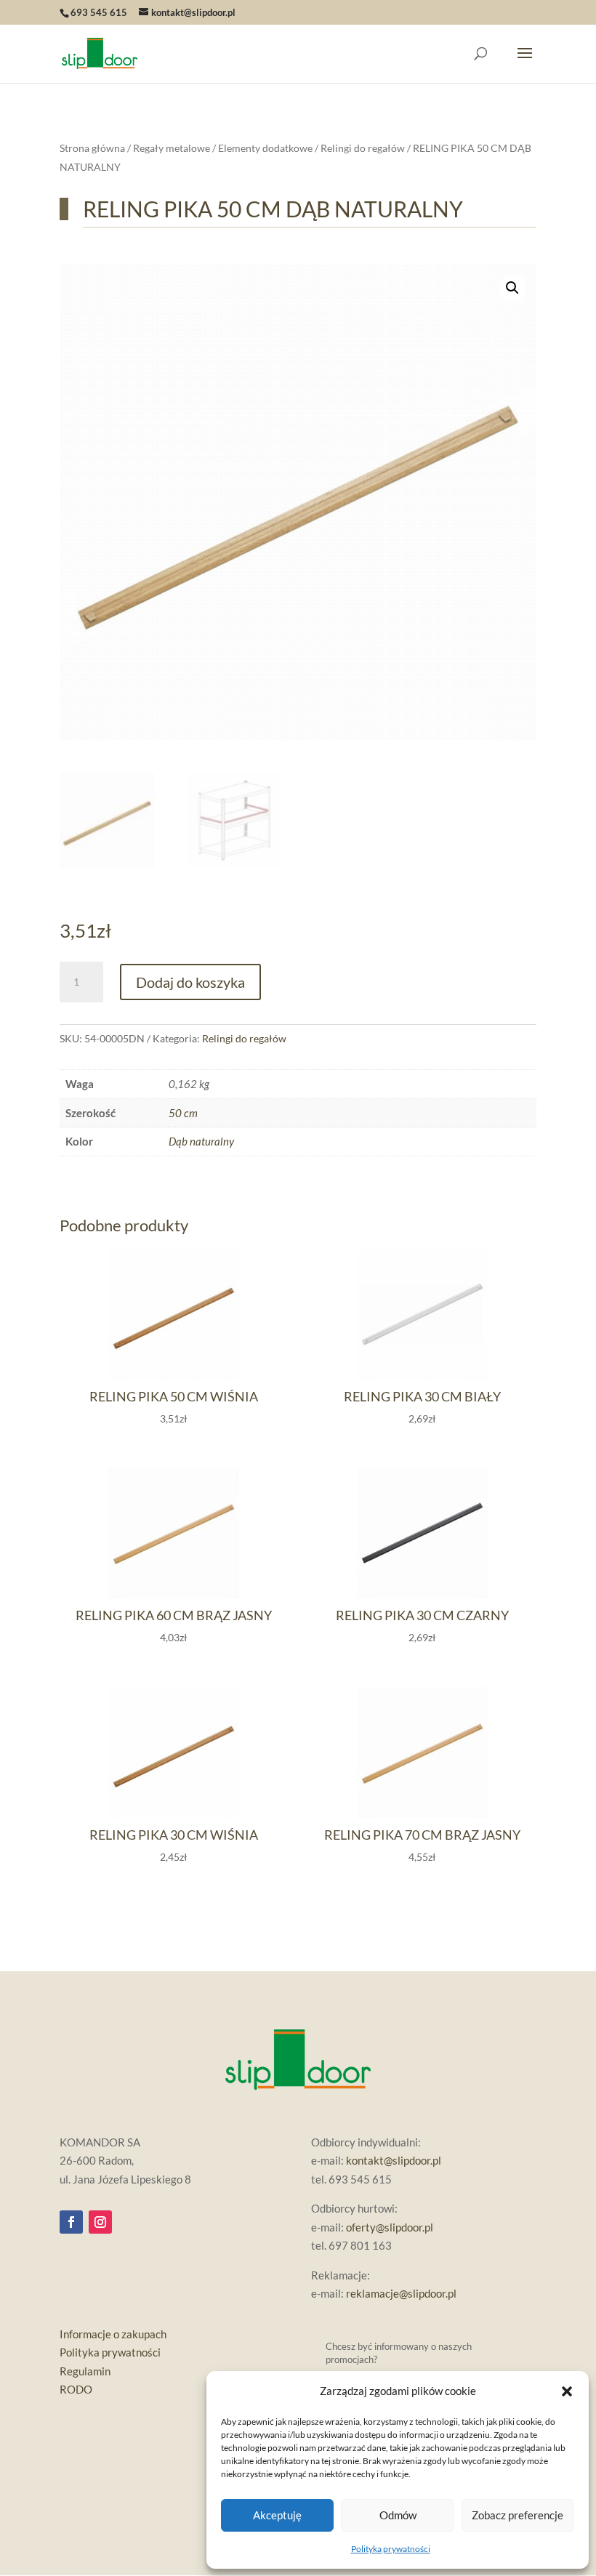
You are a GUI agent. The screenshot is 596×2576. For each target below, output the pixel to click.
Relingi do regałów (363, 148)
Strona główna (92, 148)
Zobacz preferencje (518, 2515)
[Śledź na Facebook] (71, 2222)
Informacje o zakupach (113, 2334)
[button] (567, 2391)
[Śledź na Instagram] (100, 2222)
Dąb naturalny (201, 1141)
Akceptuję (277, 2515)
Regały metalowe (172, 148)
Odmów (398, 2515)
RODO (76, 2389)
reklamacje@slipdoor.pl (401, 2293)
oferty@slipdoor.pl (390, 2227)
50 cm (183, 1113)
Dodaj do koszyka (190, 982)
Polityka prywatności (391, 2549)
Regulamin (85, 2371)
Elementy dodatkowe (265, 148)
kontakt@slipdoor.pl (394, 2160)
